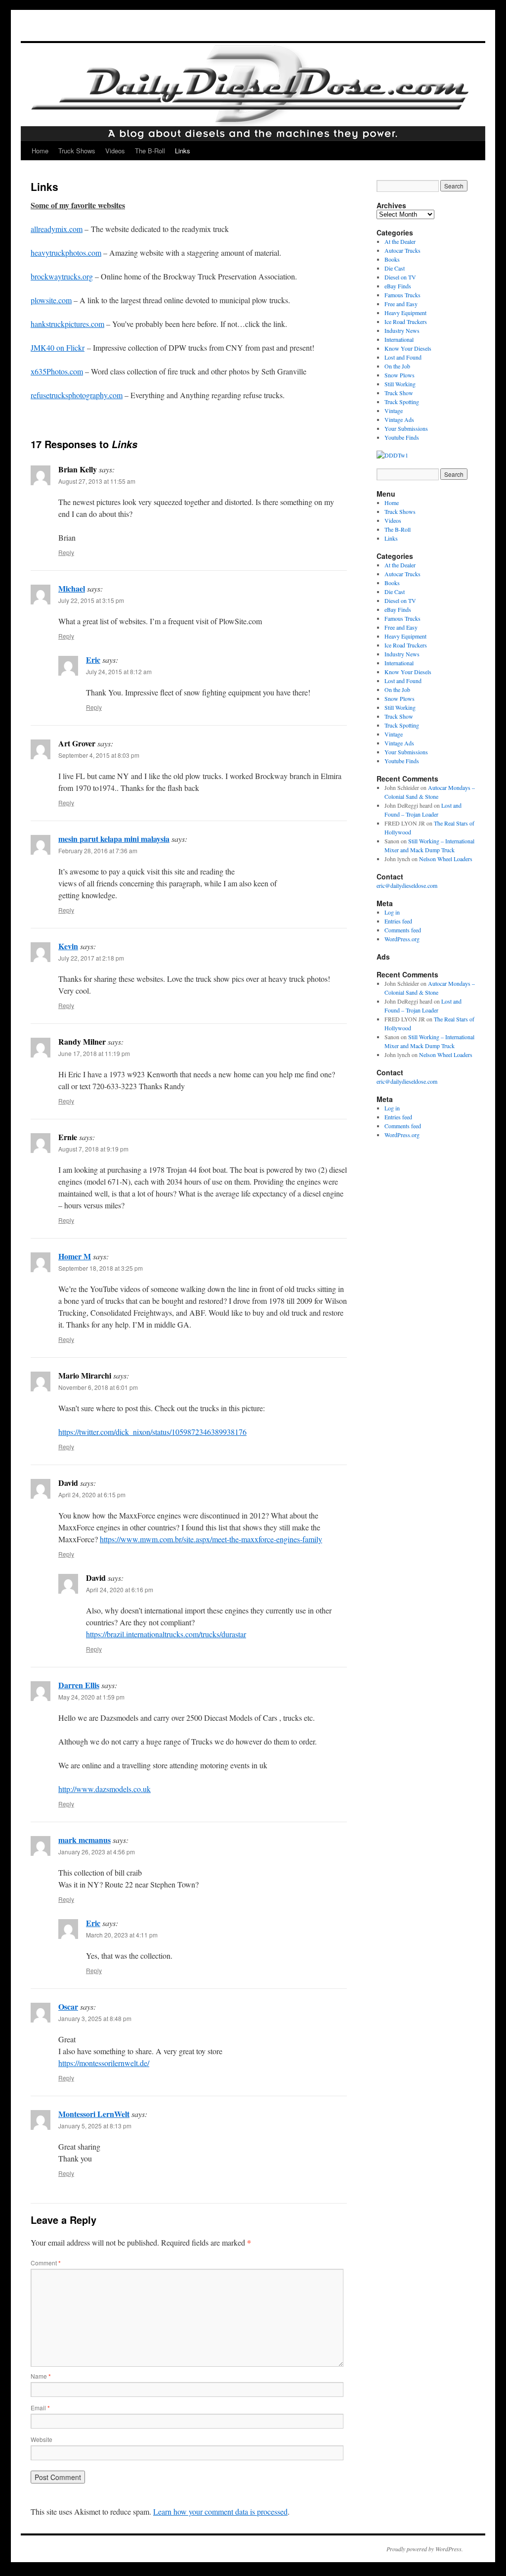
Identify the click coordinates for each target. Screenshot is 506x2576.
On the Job (397, 366)
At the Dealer (400, 241)
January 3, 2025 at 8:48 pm (95, 2018)
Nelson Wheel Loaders (446, 859)
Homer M (75, 1256)
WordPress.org (402, 939)
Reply (66, 552)
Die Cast (395, 268)
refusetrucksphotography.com (77, 395)
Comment (46, 2263)
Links (183, 151)
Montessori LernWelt (94, 2114)
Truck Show (399, 393)
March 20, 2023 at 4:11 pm (122, 1935)
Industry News (402, 330)
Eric (93, 660)
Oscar (68, 2006)
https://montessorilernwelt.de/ (104, 2063)
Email (40, 2408)
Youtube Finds (402, 437)
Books (392, 259)
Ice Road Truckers (406, 322)
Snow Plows (400, 375)
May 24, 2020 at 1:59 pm (91, 1697)
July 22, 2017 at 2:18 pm (91, 958)
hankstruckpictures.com (67, 324)
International (399, 339)
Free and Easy (401, 304)
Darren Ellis (79, 1685)
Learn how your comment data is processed (220, 2511)
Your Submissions (406, 428)
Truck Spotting (402, 402)
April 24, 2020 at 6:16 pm (120, 1589)
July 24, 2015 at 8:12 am (119, 671)
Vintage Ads (399, 419)
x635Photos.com (57, 371)
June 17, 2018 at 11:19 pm (94, 1053)
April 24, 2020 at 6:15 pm (92, 1495)
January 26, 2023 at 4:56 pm (97, 1852)
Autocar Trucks (402, 250)
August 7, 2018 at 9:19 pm (93, 1149)
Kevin (68, 946)
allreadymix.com (57, 229)
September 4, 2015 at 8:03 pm (99, 755)
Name (41, 2376)
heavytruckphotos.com (66, 253)
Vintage (394, 411)
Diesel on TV (400, 277)
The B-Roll (150, 151)
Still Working (400, 384)
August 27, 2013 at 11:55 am (97, 481)
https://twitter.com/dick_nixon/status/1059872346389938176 (152, 1432)
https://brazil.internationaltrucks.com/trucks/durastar (166, 1634)
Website (42, 2439)
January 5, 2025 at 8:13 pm (95, 2126)
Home (40, 151)
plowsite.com (51, 300)
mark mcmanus (84, 1840)
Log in (392, 912)
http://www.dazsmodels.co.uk (105, 1789)
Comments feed (403, 930)
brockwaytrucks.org (62, 276)
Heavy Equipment (405, 313)
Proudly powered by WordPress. (425, 2549)
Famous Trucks (402, 295)
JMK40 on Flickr (58, 347)
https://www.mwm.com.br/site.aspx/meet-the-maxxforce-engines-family (211, 1539)
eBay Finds (398, 286)
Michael (72, 588)
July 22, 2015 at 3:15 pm (91, 600)
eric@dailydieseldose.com (407, 885)
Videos (115, 151)
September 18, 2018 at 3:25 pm (101, 1268)
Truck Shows (77, 151)
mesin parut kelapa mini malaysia (114, 839)
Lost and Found (403, 357)
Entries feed (398, 921)
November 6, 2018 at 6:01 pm (98, 1387)
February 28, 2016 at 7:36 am (98, 851)
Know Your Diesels (408, 348)
